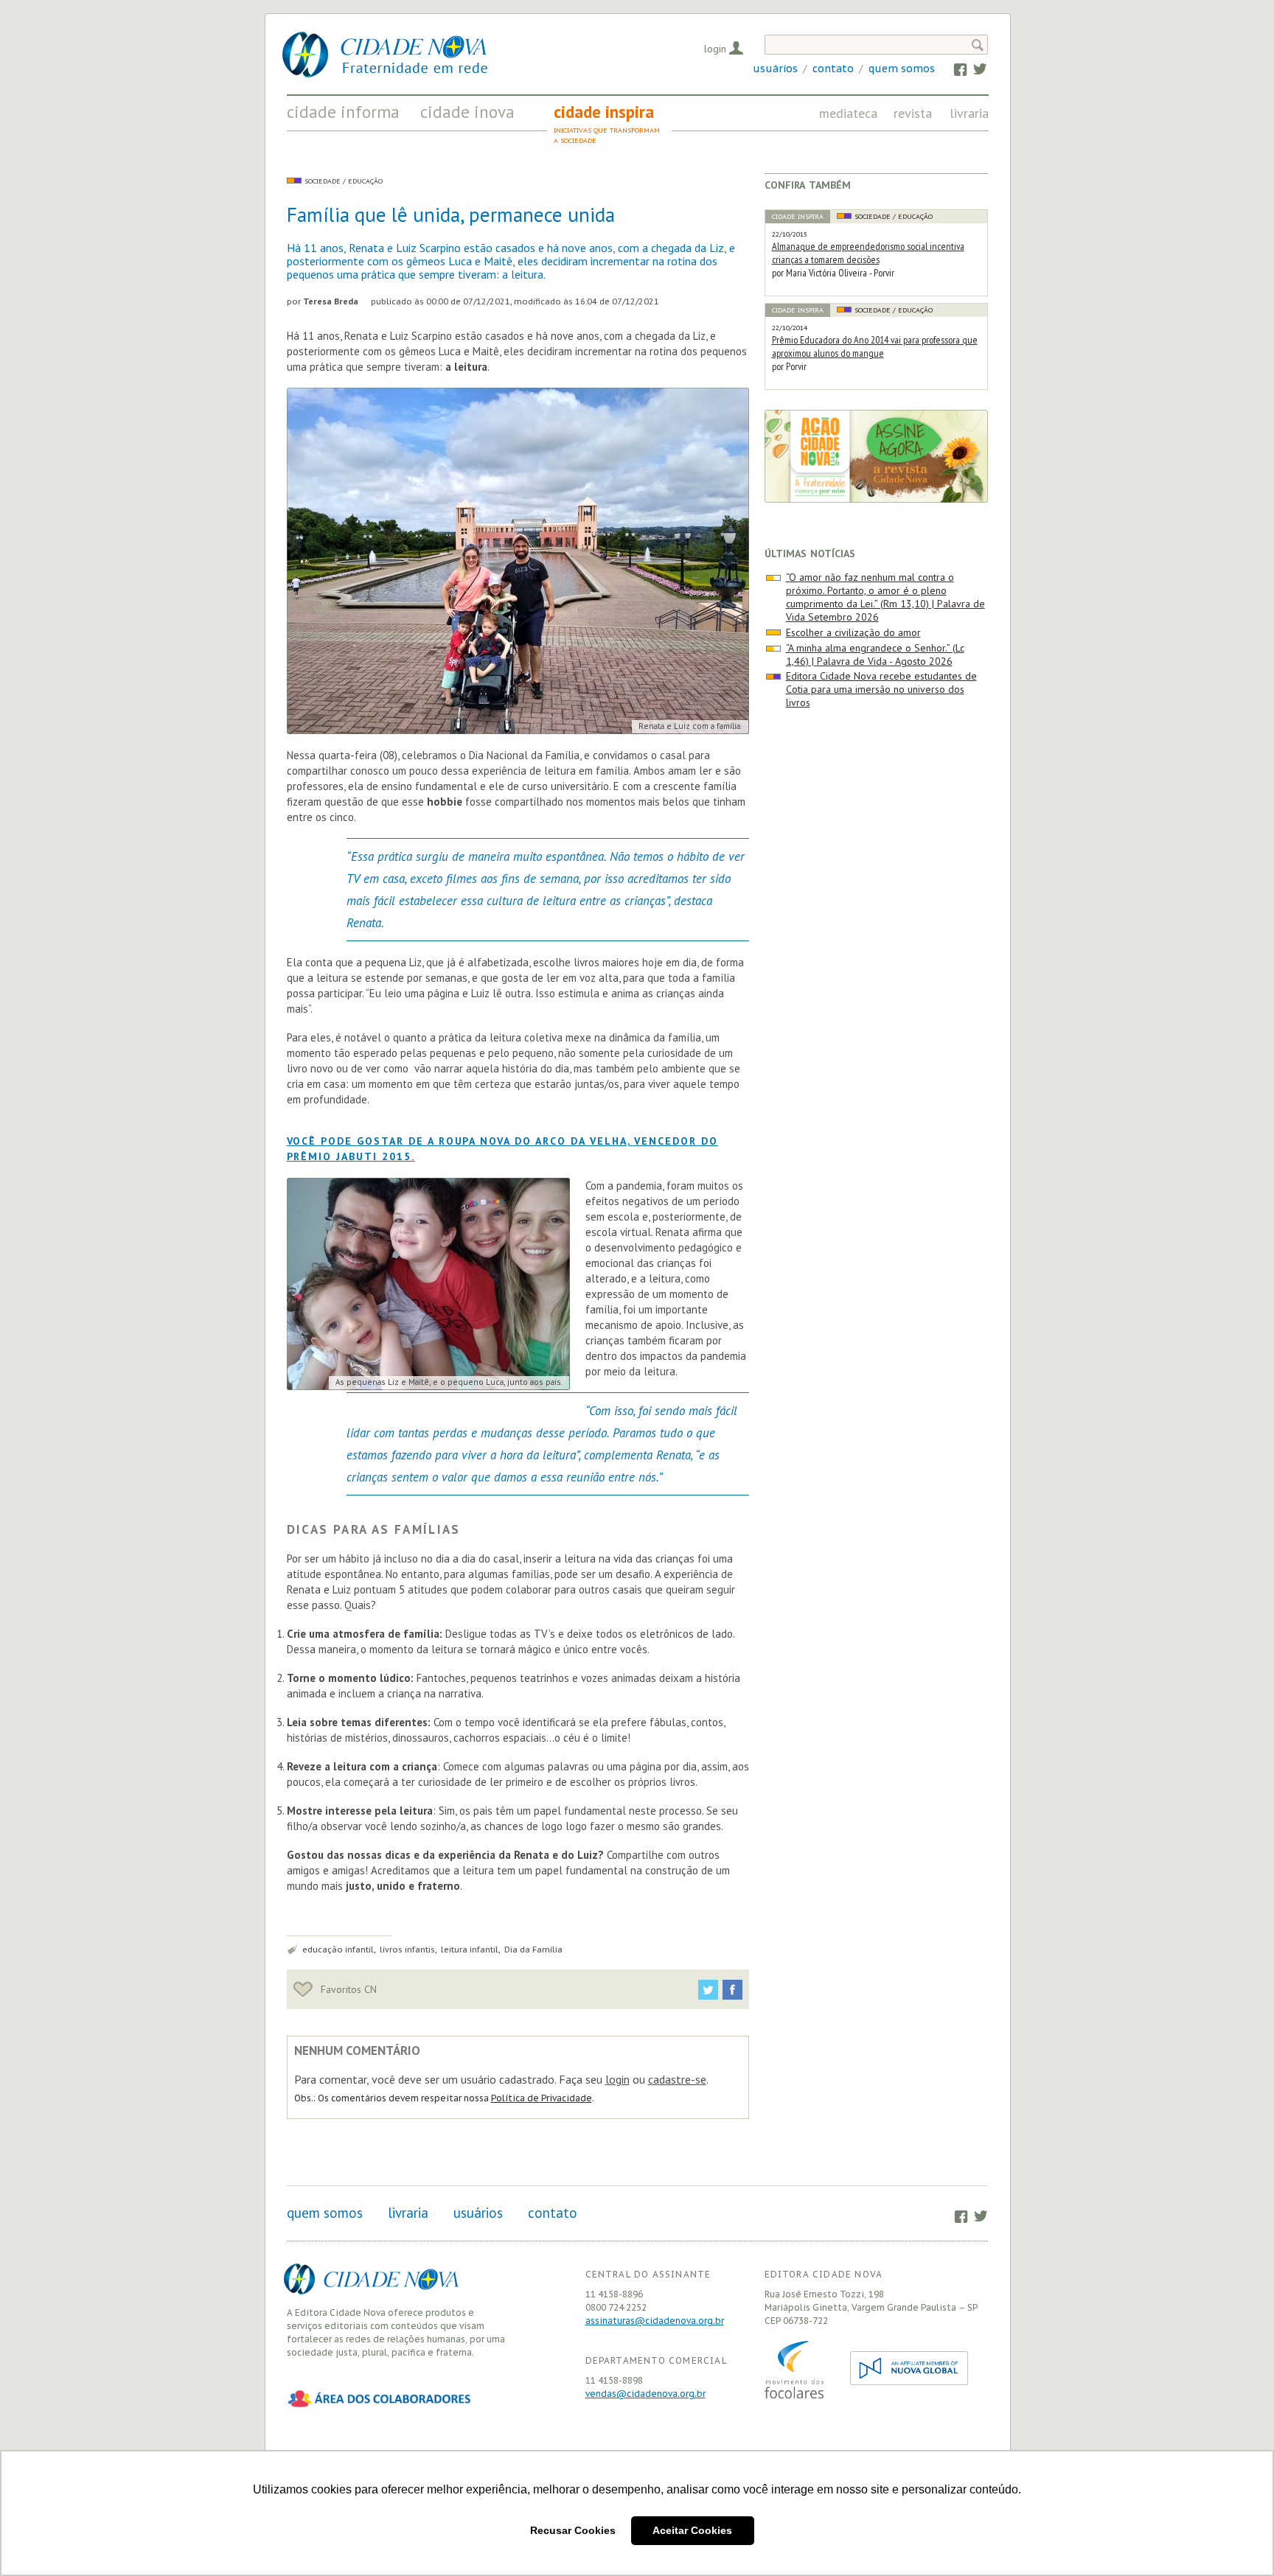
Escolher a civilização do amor (853, 632)
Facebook (954, 69)
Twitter (973, 69)
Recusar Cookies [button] (573, 2530)
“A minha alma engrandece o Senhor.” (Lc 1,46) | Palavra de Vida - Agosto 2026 (875, 655)
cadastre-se (677, 2079)
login (617, 2079)
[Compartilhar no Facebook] (732, 1990)
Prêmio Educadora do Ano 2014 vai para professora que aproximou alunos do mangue (875, 346)
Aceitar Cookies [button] (692, 2530)
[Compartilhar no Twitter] (708, 1990)
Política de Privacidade (542, 2098)
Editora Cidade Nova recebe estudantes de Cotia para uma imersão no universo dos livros (881, 689)
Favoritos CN (347, 1989)
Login (715, 49)
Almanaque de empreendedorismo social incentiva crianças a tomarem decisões (868, 253)
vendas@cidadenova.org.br (645, 2394)
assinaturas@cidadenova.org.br (655, 2321)
